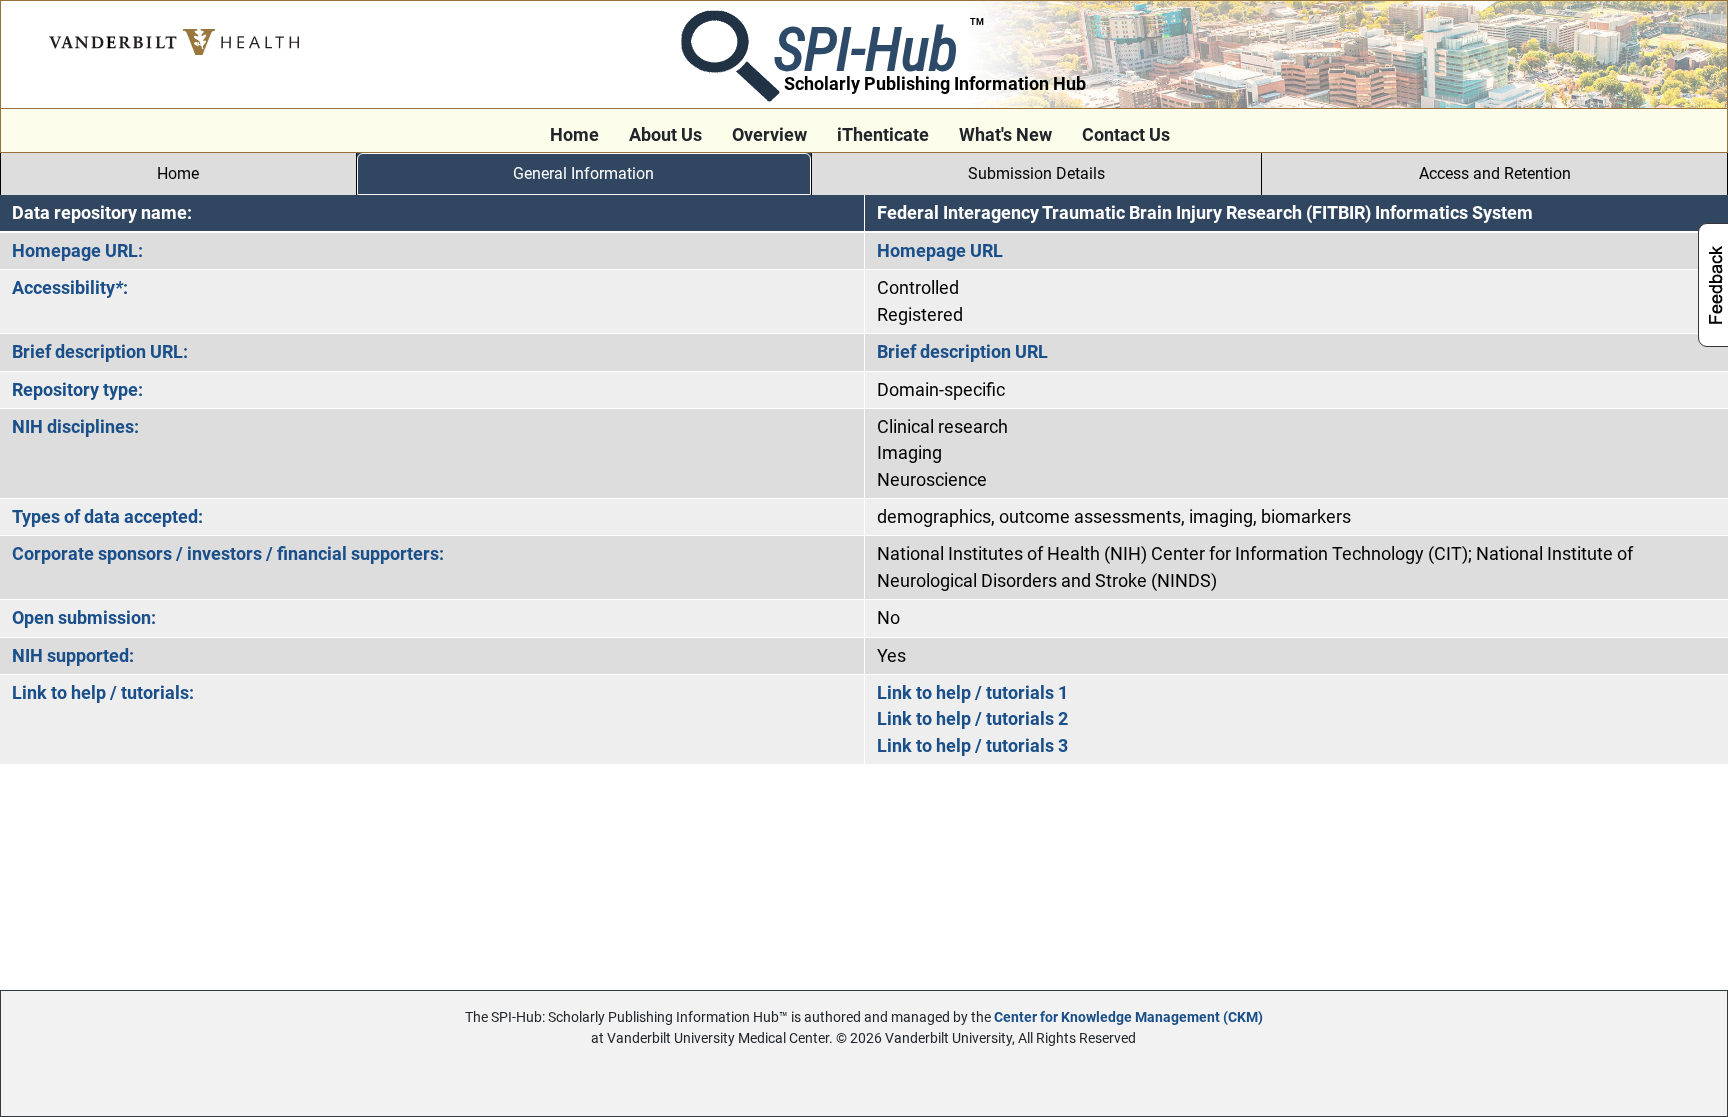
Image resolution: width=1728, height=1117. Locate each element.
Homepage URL (940, 251)
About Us (665, 135)
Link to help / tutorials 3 (972, 746)
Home (574, 135)
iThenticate (883, 135)
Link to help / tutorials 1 (972, 693)
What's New (1005, 135)
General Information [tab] (583, 173)
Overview (769, 135)
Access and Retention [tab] (1495, 173)
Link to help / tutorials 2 (972, 719)
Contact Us (1126, 135)
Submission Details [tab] (1036, 173)
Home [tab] (178, 173)
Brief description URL (962, 352)
